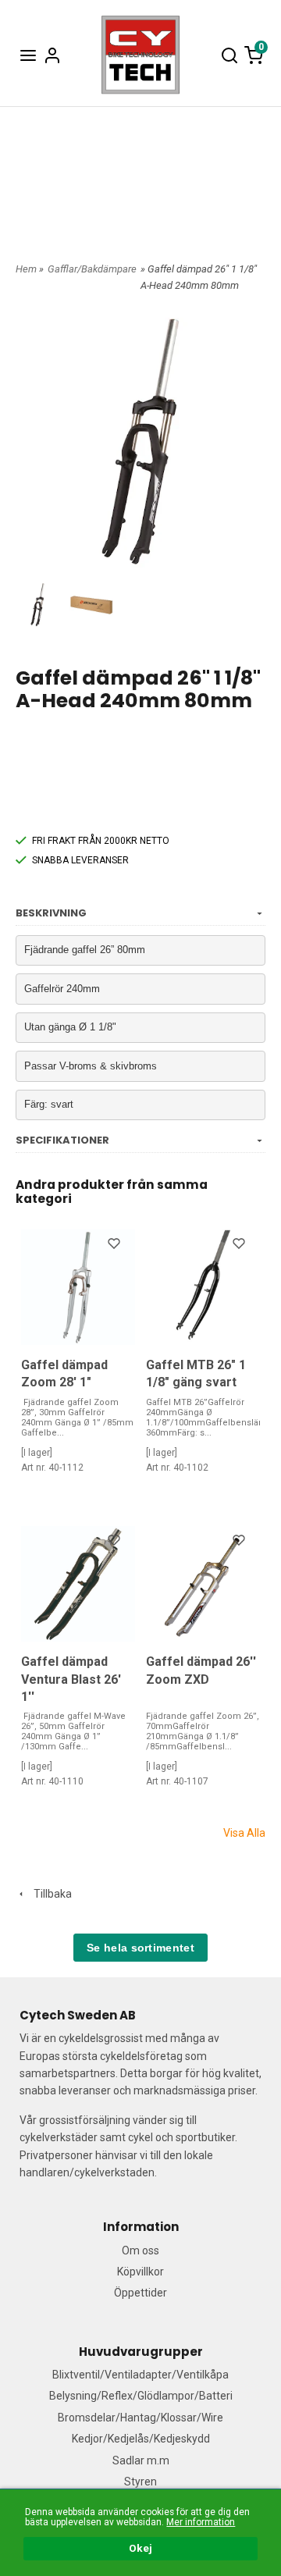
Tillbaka (49, 1894)
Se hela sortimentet (140, 1948)
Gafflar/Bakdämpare (92, 269)
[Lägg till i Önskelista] (116, 1246)
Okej (140, 2548)
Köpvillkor (140, 2272)
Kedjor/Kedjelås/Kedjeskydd (141, 2439)
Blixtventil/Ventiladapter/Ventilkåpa (140, 2375)
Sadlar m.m (141, 2460)
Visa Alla (244, 1833)
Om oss (140, 2250)
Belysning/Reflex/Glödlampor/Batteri (141, 2396)
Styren (140, 2482)
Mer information (201, 2522)
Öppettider (140, 2293)
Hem (26, 269)
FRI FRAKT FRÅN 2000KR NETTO (101, 841)
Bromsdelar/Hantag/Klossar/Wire (140, 2418)
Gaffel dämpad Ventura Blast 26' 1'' (71, 1679)
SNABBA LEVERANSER (80, 860)
